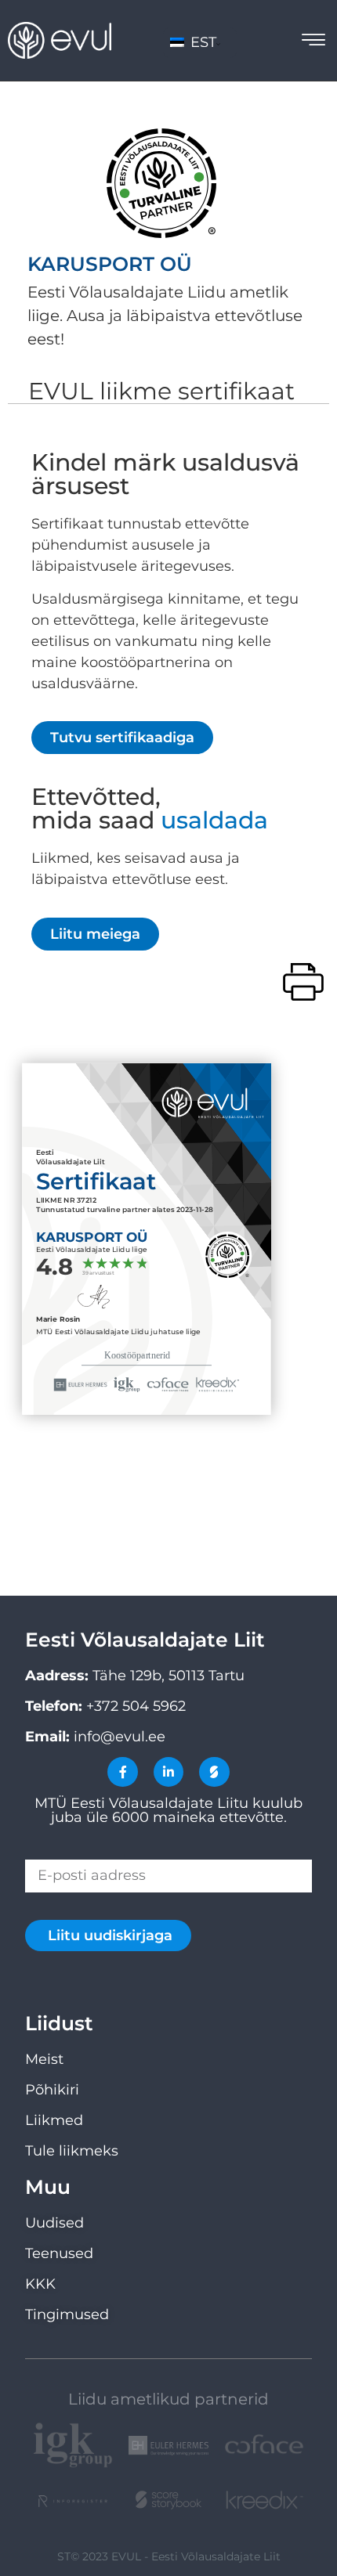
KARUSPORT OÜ (110, 264)
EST (201, 42)
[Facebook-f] (122, 1772)
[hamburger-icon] (313, 42)
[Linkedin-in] (168, 1772)
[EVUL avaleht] (60, 40)
